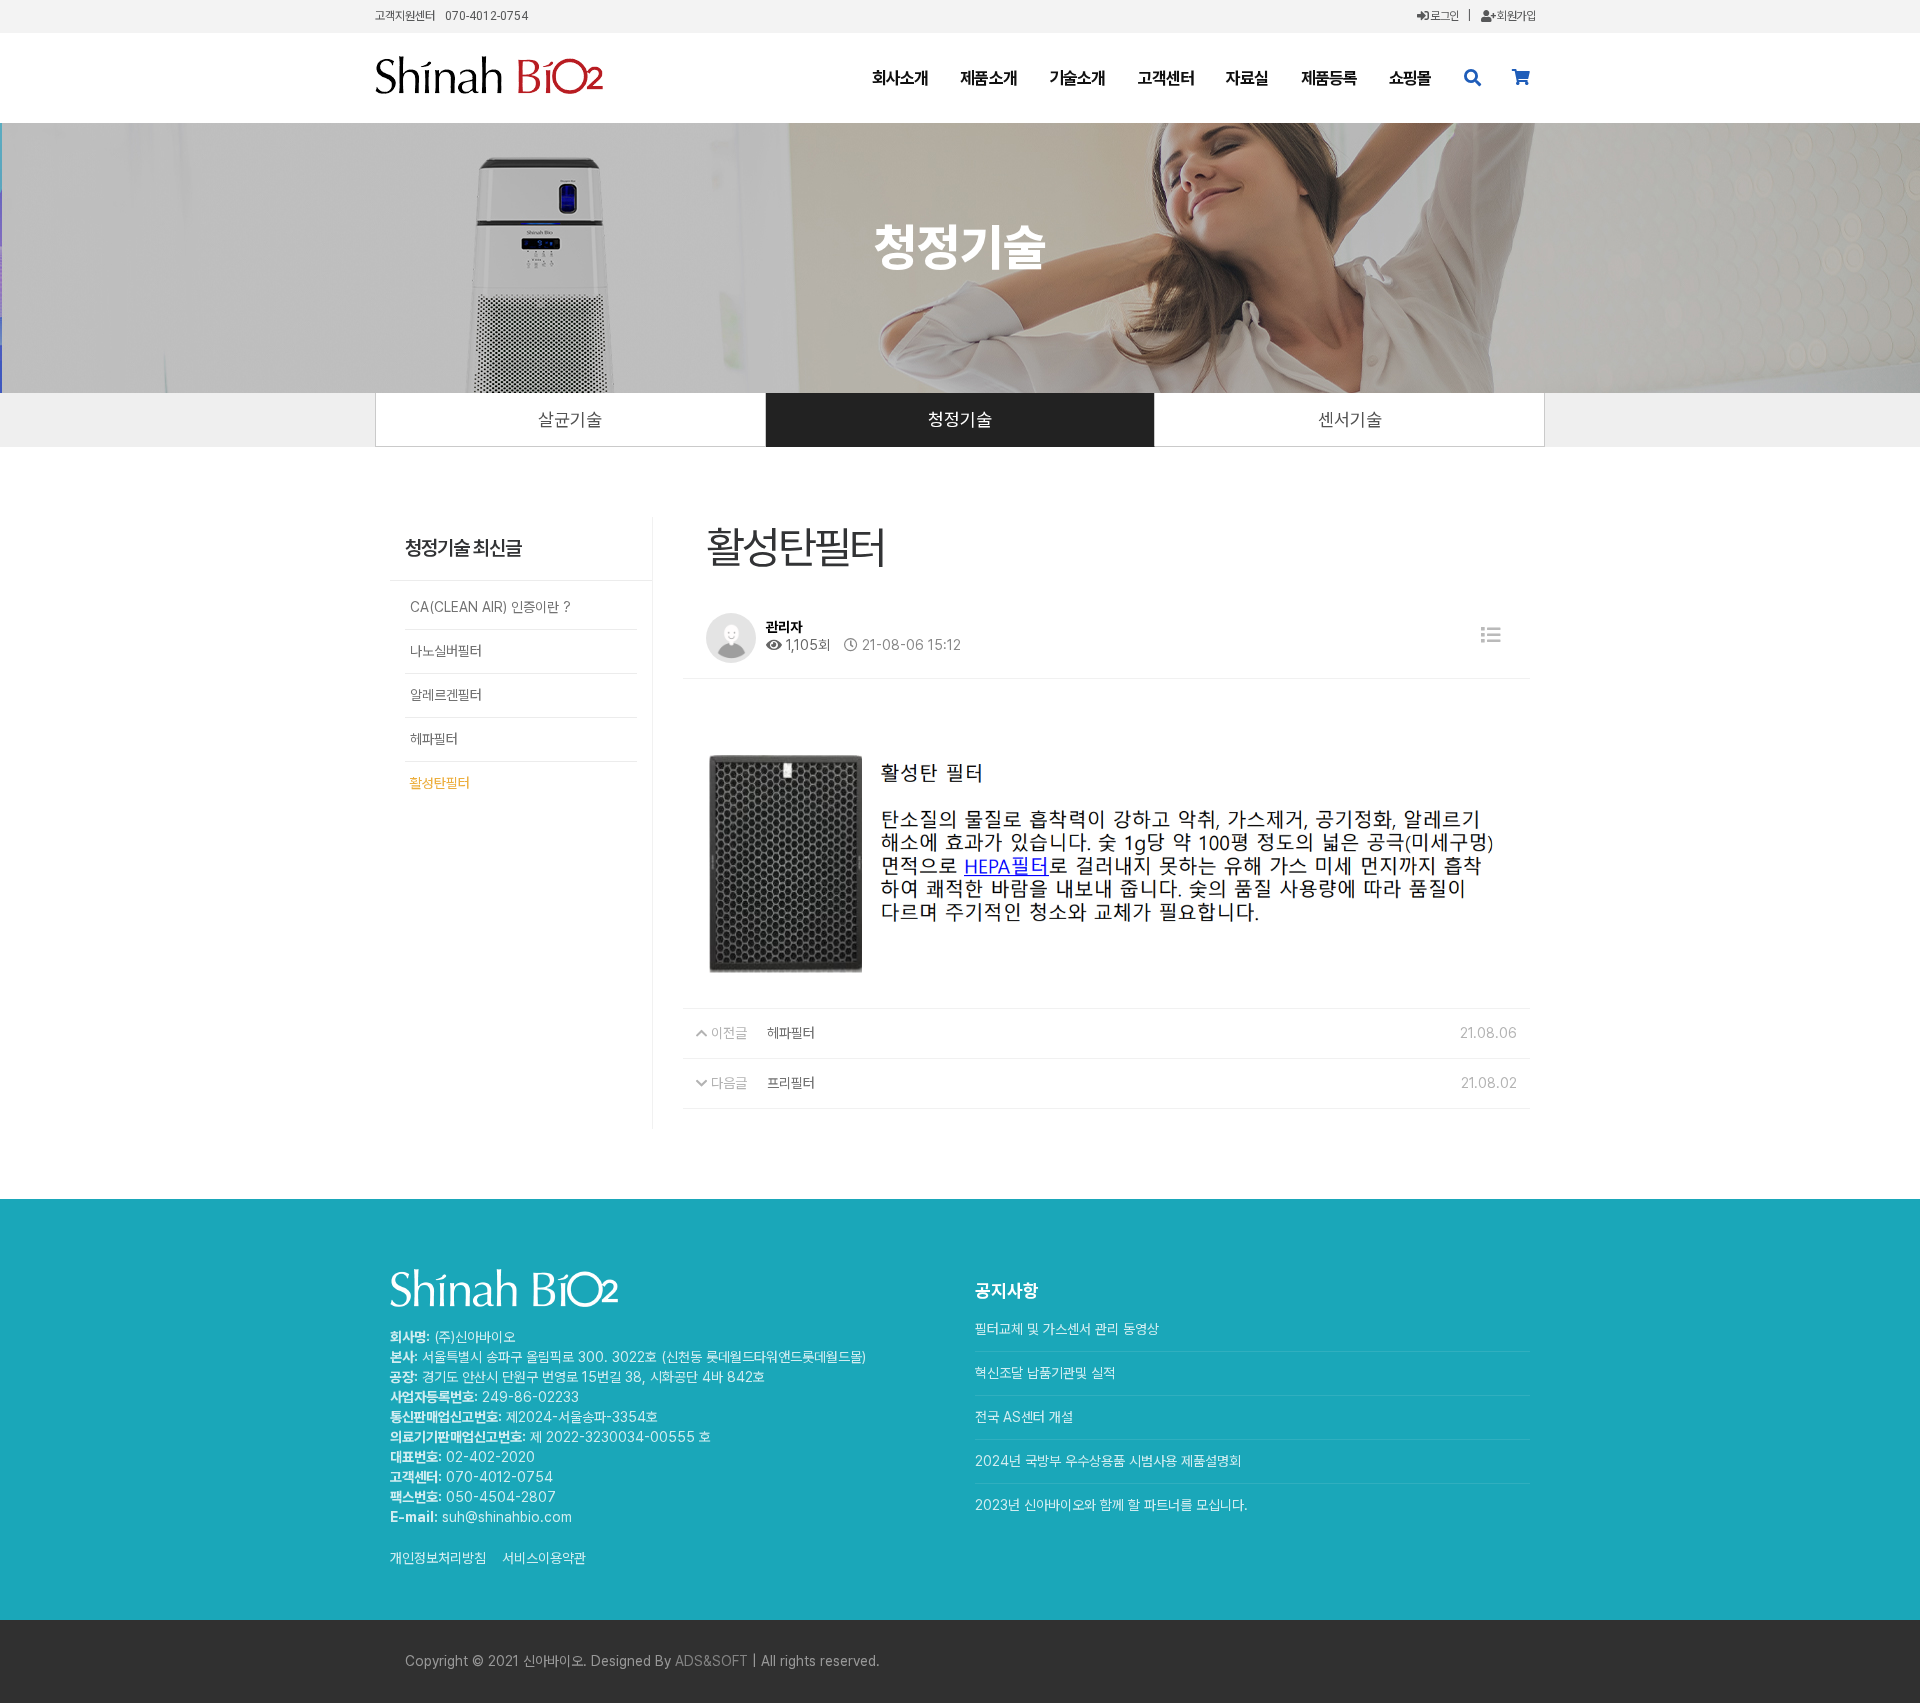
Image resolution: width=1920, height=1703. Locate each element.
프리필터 (791, 1083)
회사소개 (900, 78)
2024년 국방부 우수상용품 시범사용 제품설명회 (1108, 1461)
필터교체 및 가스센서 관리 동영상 (1067, 1329)
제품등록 (1329, 78)
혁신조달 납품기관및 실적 (1045, 1373)
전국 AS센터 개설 (1024, 1417)
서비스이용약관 (544, 1558)
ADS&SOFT (711, 1661)
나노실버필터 (446, 651)
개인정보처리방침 (438, 1558)
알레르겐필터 (446, 695)
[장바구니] (1520, 78)
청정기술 (960, 419)
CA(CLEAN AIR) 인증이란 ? (490, 607)
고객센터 (1166, 78)
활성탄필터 (440, 783)
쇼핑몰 (1410, 78)
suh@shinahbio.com (507, 1517)
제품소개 (988, 78)
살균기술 (570, 419)
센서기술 (1350, 419)
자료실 (1247, 78)
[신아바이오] (489, 75)
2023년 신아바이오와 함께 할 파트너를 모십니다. (1111, 1505)
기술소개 (1077, 78)
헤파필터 (434, 739)
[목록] (1491, 635)
